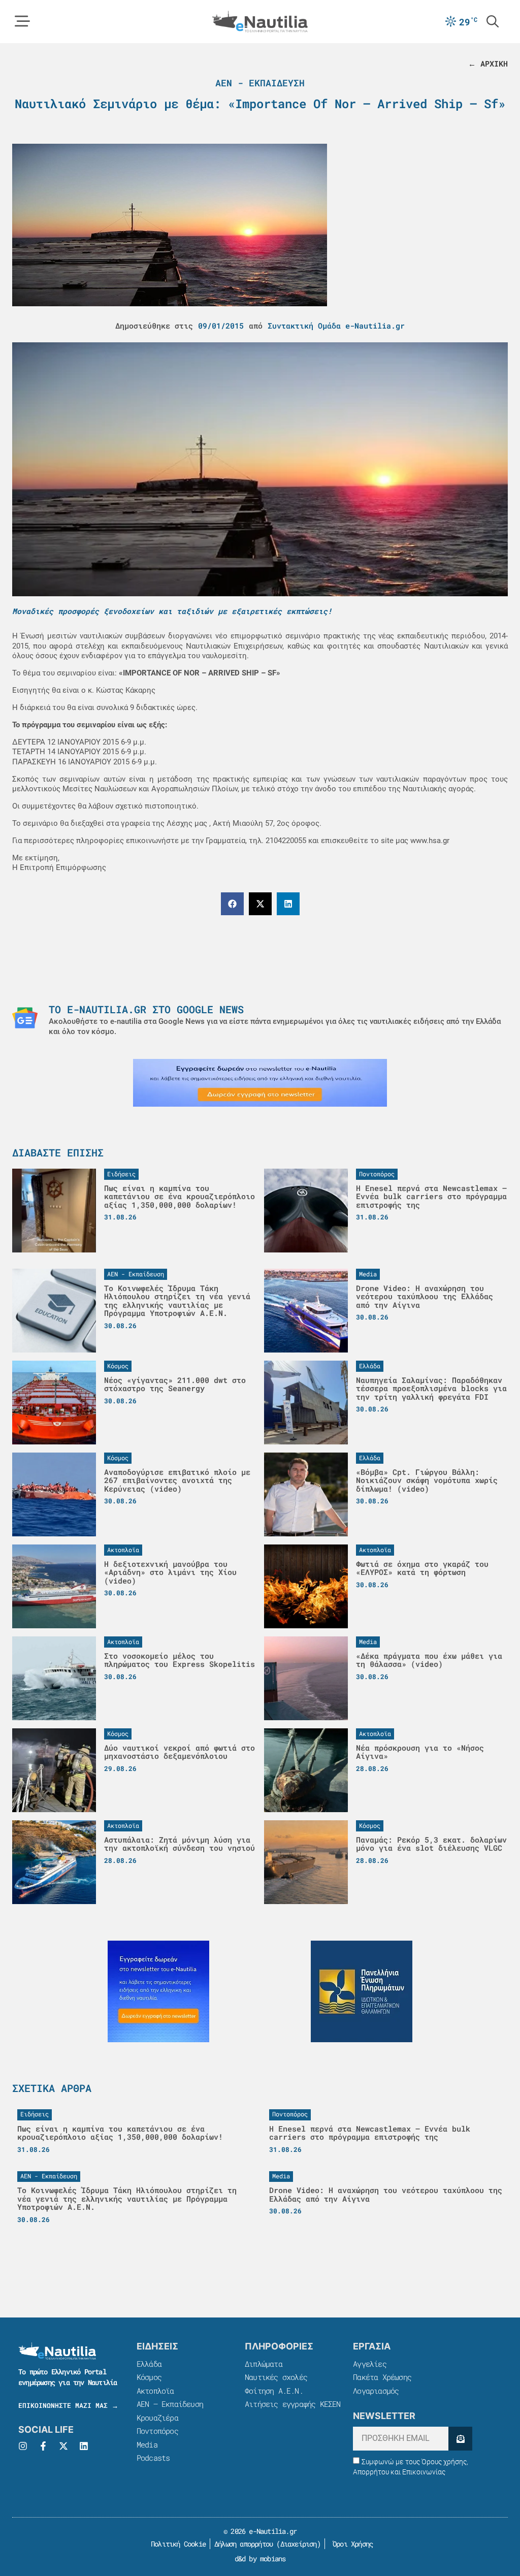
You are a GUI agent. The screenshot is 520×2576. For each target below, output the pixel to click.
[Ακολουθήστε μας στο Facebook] (43, 2446)
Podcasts (153, 2458)
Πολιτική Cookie (176, 2544)
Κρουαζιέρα (157, 2418)
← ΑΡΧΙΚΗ (488, 63)
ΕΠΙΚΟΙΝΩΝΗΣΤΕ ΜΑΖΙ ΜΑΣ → (68, 2405)
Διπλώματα (264, 2364)
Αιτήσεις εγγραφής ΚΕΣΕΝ (293, 2404)
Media (147, 2444)
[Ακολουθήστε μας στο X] (63, 2446)
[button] (232, 904)
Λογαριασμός (376, 2391)
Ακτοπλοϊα (155, 2391)
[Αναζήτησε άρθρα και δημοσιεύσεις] (493, 21)
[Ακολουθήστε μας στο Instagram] (23, 2446)
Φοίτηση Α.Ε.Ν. (274, 2391)
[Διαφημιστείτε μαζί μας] (260, 1083)
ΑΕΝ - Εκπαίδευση (260, 83)
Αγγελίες (370, 2364)
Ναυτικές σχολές (276, 2377)
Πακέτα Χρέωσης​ (382, 2377)
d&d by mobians (260, 2558)
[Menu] (22, 21)
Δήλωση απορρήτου (243, 2544)
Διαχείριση (299, 2544)
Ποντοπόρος (157, 2431)
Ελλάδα (149, 2364)
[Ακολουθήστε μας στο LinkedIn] (84, 2446)
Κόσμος (149, 2377)
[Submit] (460, 2439)
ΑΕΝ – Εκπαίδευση (170, 2404)
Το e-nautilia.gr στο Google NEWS (146, 1009)
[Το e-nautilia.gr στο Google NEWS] (25, 1018)
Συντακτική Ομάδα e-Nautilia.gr (336, 326)
